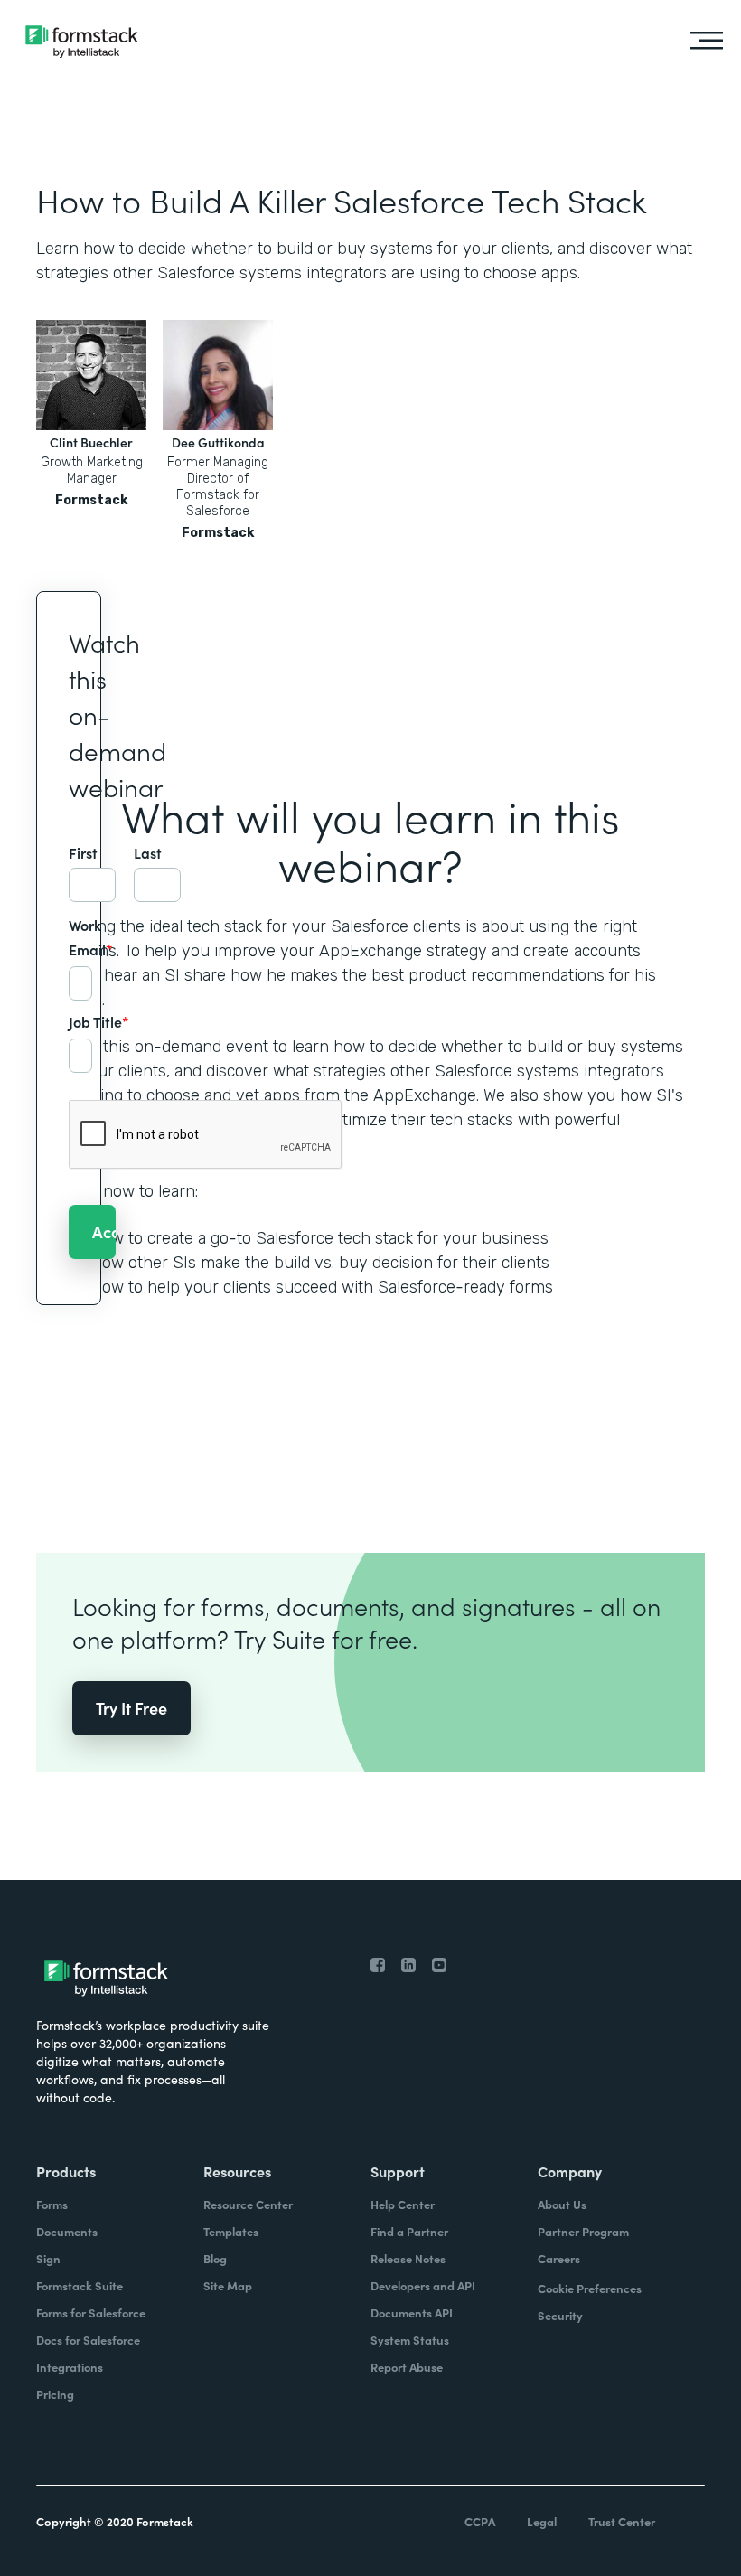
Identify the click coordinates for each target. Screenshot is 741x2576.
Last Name (157, 853)
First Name (92, 853)
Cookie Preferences (590, 2288)
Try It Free (131, 1708)
